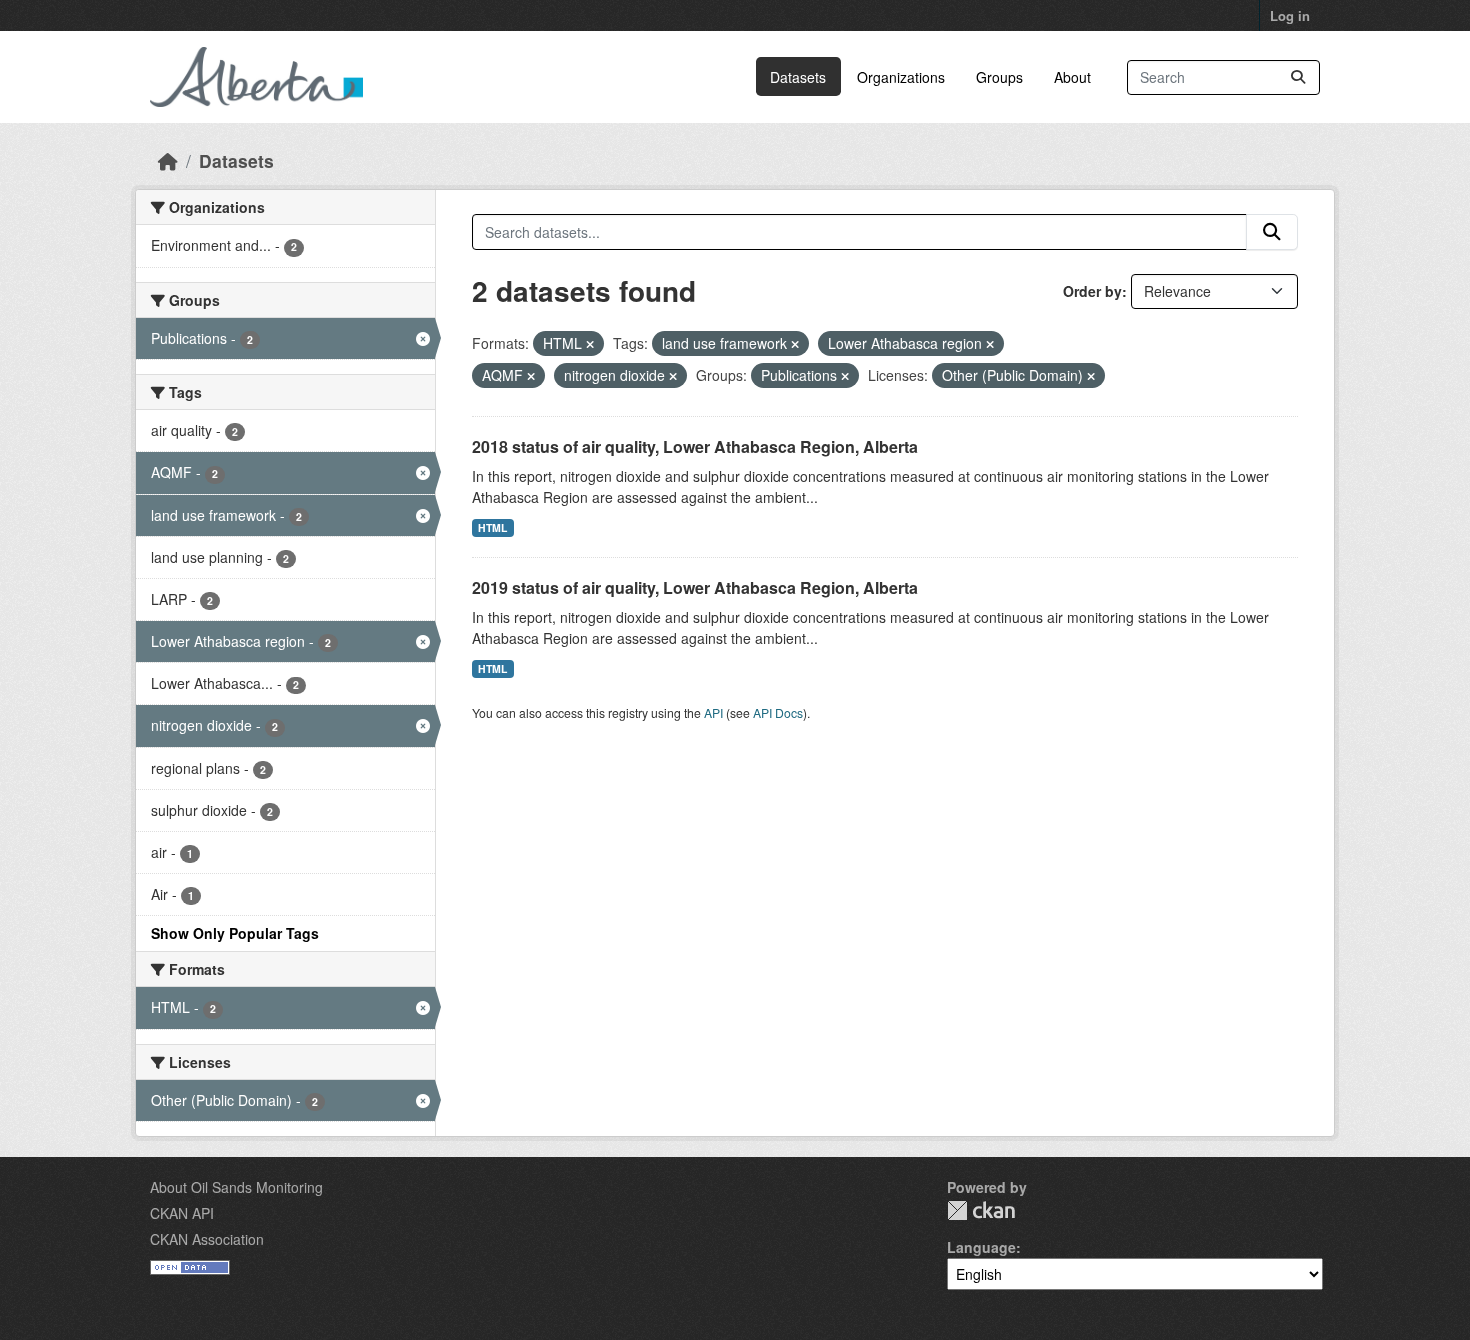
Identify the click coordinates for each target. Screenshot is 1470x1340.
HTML (492, 527)
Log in (1290, 15)
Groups (999, 77)
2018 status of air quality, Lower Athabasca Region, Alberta (695, 446)
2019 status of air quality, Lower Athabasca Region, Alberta (695, 587)
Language (981, 1247)
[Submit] (1298, 77)
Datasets (798, 77)
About (1072, 77)
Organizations (901, 77)
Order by (1092, 291)
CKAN (981, 1210)
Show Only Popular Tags (235, 933)
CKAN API (182, 1213)
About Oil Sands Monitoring (236, 1187)
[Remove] (590, 344)
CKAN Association (207, 1239)
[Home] (168, 160)
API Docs (778, 712)
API (713, 712)
